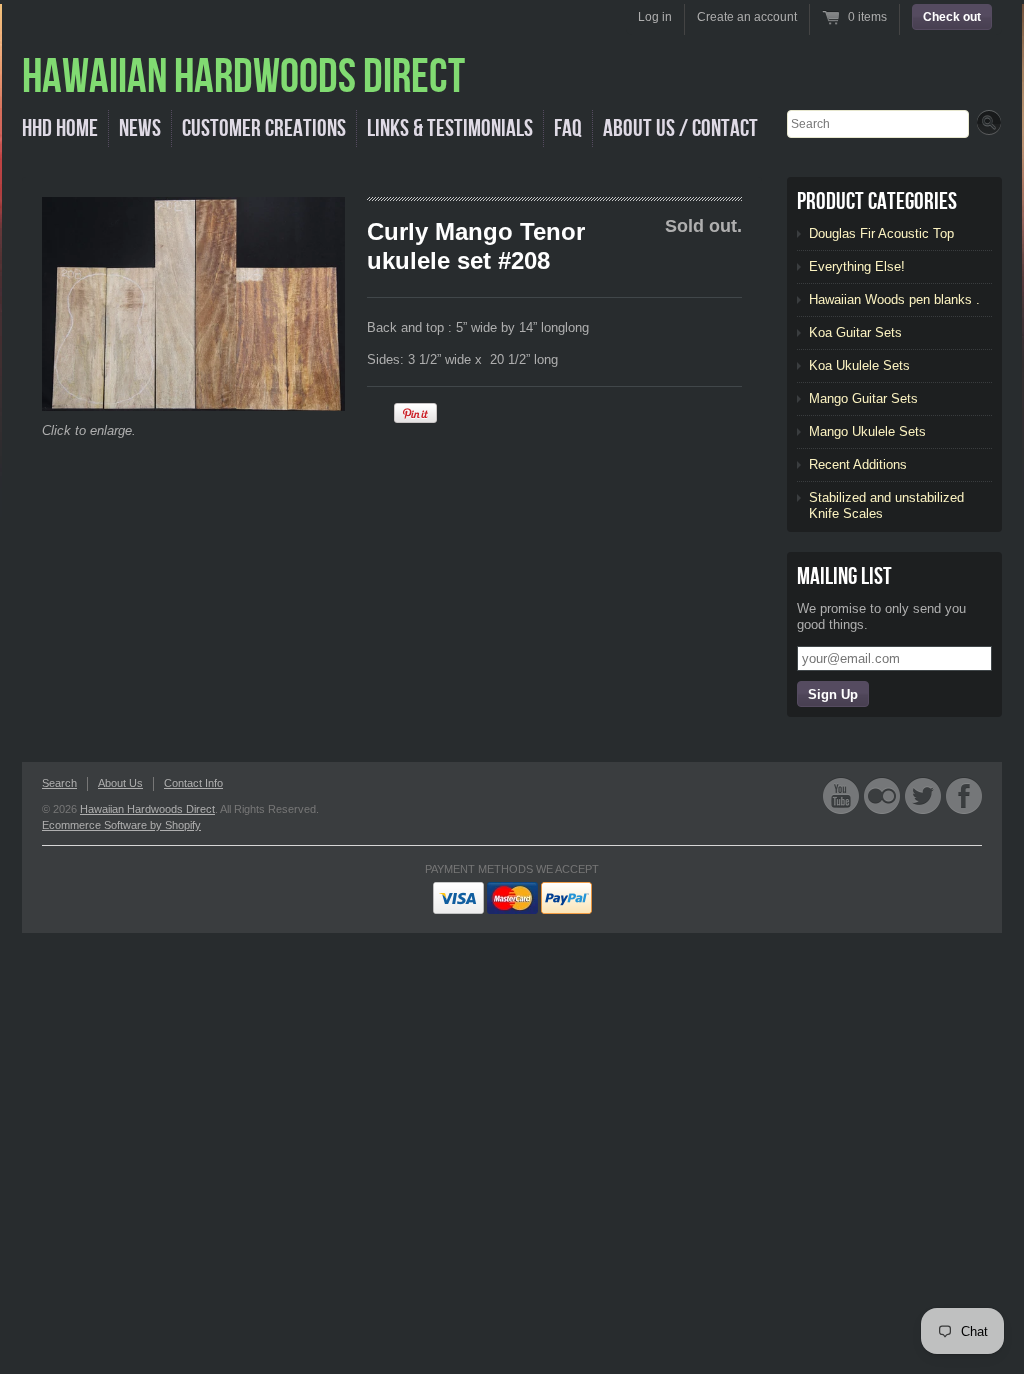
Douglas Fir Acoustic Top (881, 233)
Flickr (882, 795)
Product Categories (877, 201)
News (140, 128)
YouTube (841, 795)
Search (59, 783)
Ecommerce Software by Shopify (121, 825)
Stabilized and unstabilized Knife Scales (886, 505)
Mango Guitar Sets (863, 398)
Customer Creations (264, 128)
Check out (952, 17)
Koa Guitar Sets (855, 332)
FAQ (568, 128)
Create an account (747, 17)
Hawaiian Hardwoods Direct (147, 809)
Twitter (923, 795)
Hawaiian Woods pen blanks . (894, 299)
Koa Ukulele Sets (859, 365)
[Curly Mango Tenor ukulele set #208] (193, 304)
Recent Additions (858, 464)
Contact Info (193, 783)
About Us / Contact (680, 128)
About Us (120, 783)
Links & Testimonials (450, 128)
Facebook (964, 795)
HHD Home (60, 128)
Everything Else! (857, 266)
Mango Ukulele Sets (867, 431)
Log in (655, 17)
